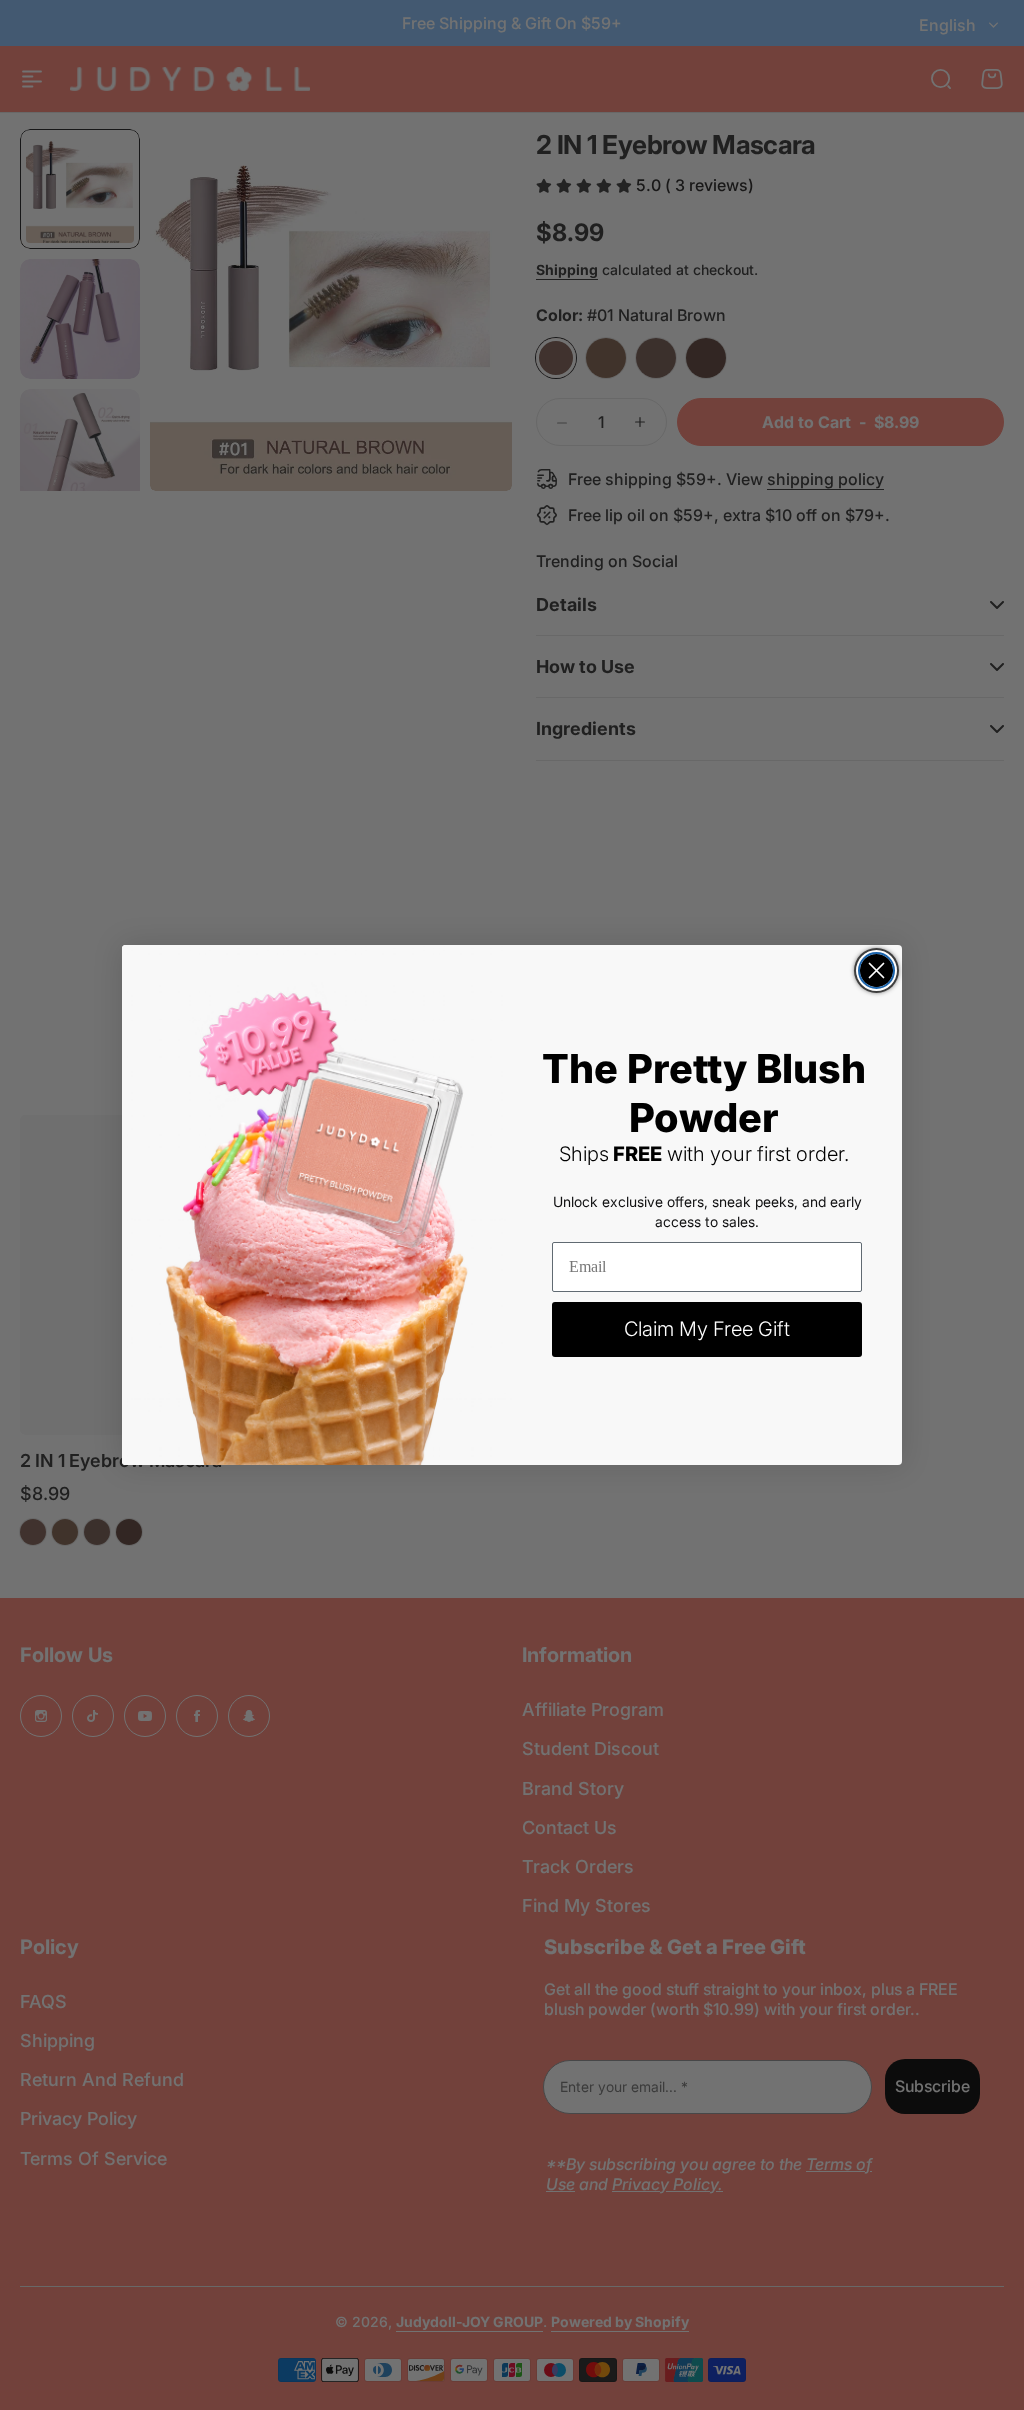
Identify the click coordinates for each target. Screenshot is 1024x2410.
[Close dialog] (876, 970)
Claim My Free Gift (707, 1329)
